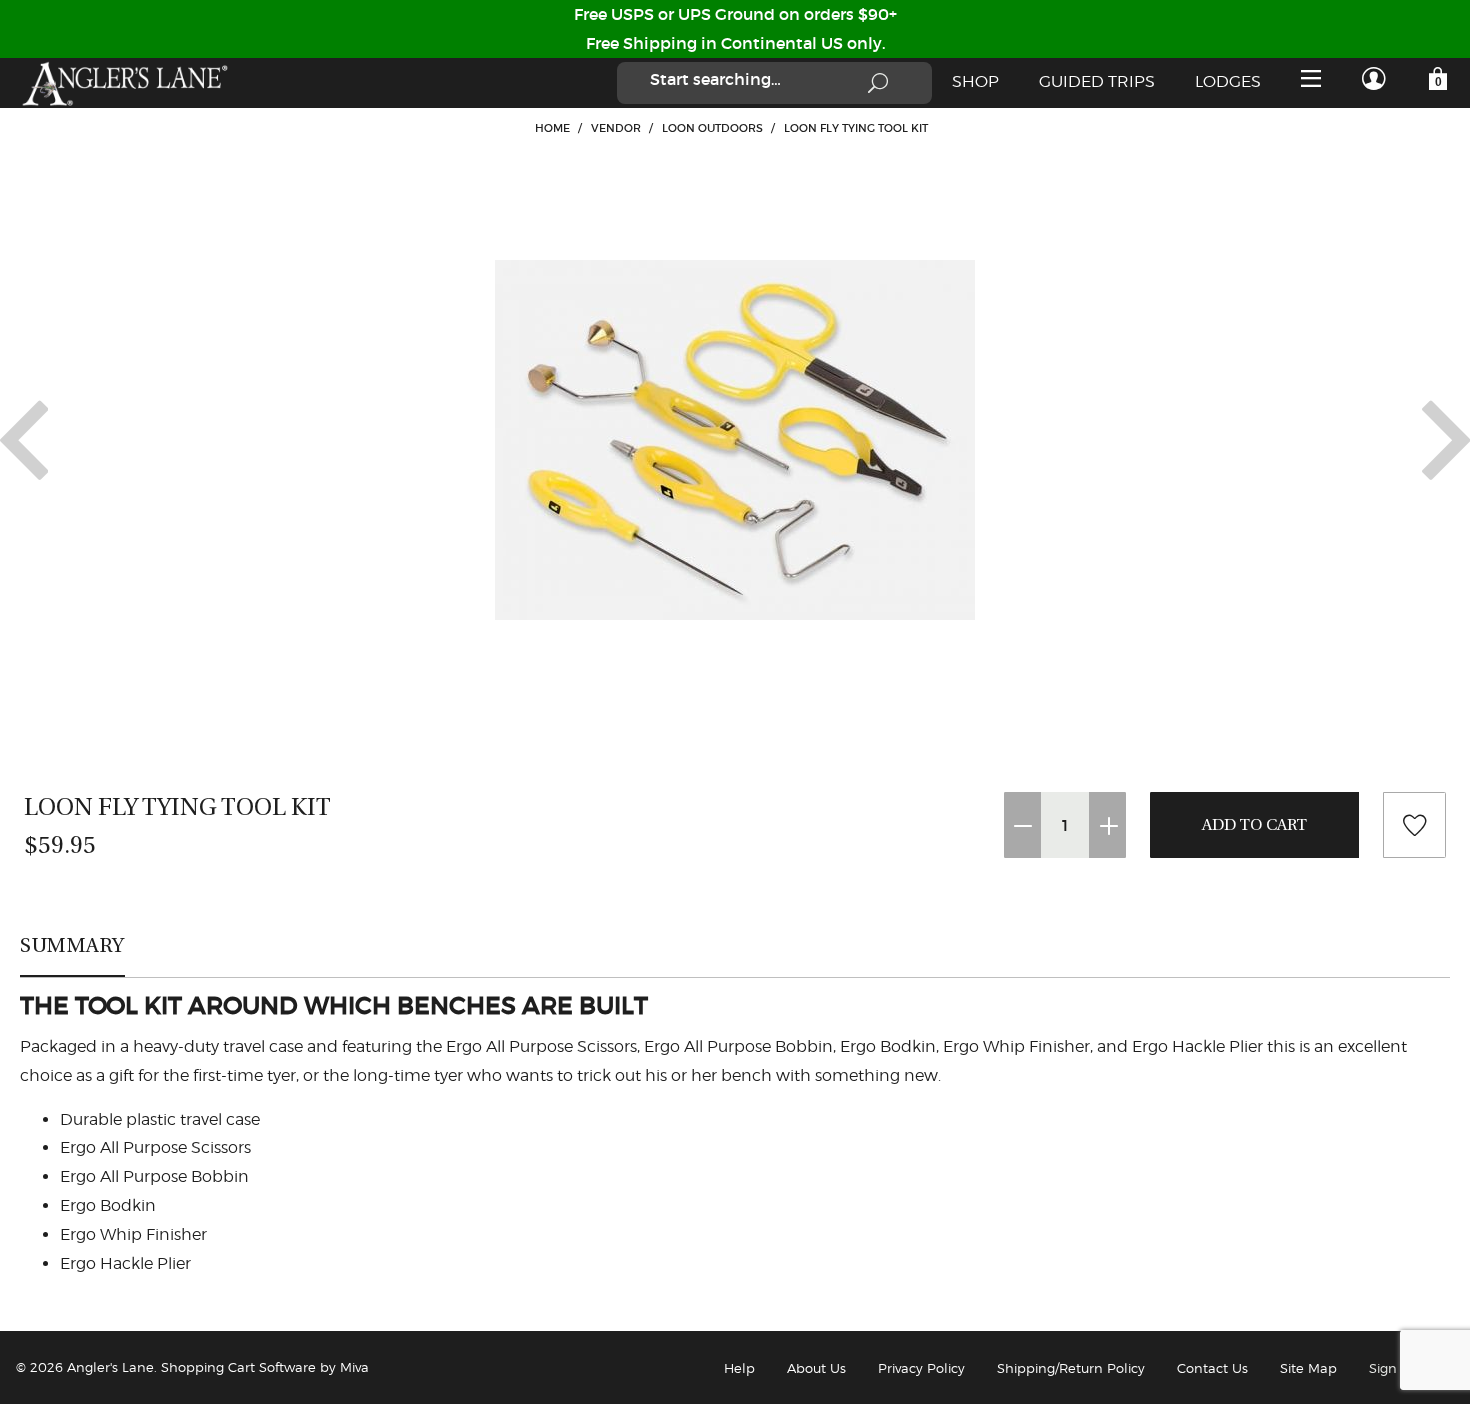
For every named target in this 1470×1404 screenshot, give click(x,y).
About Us (816, 1368)
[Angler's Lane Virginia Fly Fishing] (124, 83)
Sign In (1391, 1368)
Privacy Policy (921, 1368)
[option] (735, 440)
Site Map (1308, 1368)
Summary (72, 945)
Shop (975, 81)
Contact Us (1212, 1368)
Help (739, 1368)
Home (552, 128)
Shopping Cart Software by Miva (265, 1367)
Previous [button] (24, 440)
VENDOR (616, 128)
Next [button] (1446, 440)
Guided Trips (1097, 81)
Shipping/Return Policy (1071, 1368)
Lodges (1228, 81)
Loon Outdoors (712, 128)
